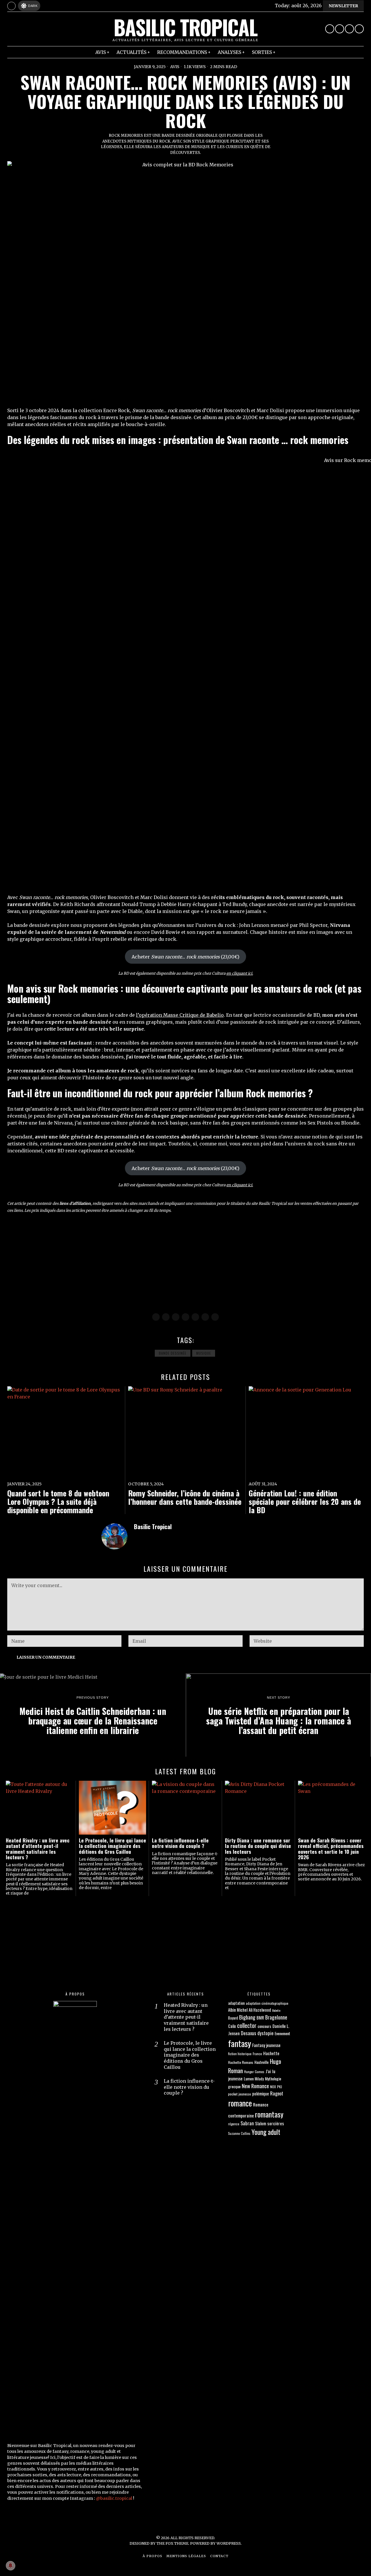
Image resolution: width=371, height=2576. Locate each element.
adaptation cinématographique (267, 2003)
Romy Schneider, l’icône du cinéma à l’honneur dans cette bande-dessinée (185, 1497)
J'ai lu (270, 2071)
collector (247, 2025)
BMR (260, 2017)
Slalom (261, 2123)
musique (204, 1353)
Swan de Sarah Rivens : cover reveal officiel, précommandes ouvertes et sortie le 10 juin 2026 (331, 1849)
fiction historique (240, 2054)
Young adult (266, 2132)
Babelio (276, 2010)
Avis (175, 67)
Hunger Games (254, 2072)
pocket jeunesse (240, 2094)
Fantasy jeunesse (266, 2045)
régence (234, 2124)
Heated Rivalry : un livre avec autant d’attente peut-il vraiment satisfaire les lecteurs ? (38, 1849)
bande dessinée (173, 1353)
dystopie (265, 2033)
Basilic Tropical (153, 1526)
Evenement (282, 2033)
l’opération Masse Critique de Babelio (180, 1015)
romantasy (269, 2114)
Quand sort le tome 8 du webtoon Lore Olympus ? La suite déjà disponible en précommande (58, 1502)
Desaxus (249, 2033)
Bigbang (247, 2017)
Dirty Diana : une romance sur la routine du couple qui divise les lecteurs (258, 1846)
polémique (261, 2094)
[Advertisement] (181, 1263)
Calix (232, 2026)
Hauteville (262, 2062)
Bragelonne (276, 2017)
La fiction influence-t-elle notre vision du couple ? (180, 1843)
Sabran (247, 2123)
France (257, 2054)
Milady (259, 2079)
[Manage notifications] (10, 2566)
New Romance (255, 2086)
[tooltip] (330, 29)
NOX (273, 2087)
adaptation (236, 2003)
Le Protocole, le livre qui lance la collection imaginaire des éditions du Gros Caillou (112, 1846)
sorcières (276, 2123)
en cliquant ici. (240, 973)
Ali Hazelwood (260, 2010)
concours (264, 2026)
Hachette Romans (241, 2062)
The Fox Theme (172, 2543)
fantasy (240, 2043)
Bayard (233, 2018)
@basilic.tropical (114, 2498)
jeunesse (235, 2078)
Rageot (277, 2093)
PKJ (280, 2087)
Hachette (271, 2053)
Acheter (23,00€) (185, 957)
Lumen (249, 2079)
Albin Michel (238, 2010)
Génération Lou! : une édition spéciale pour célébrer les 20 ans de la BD (305, 1502)
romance (240, 2103)
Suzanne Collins (239, 2133)
